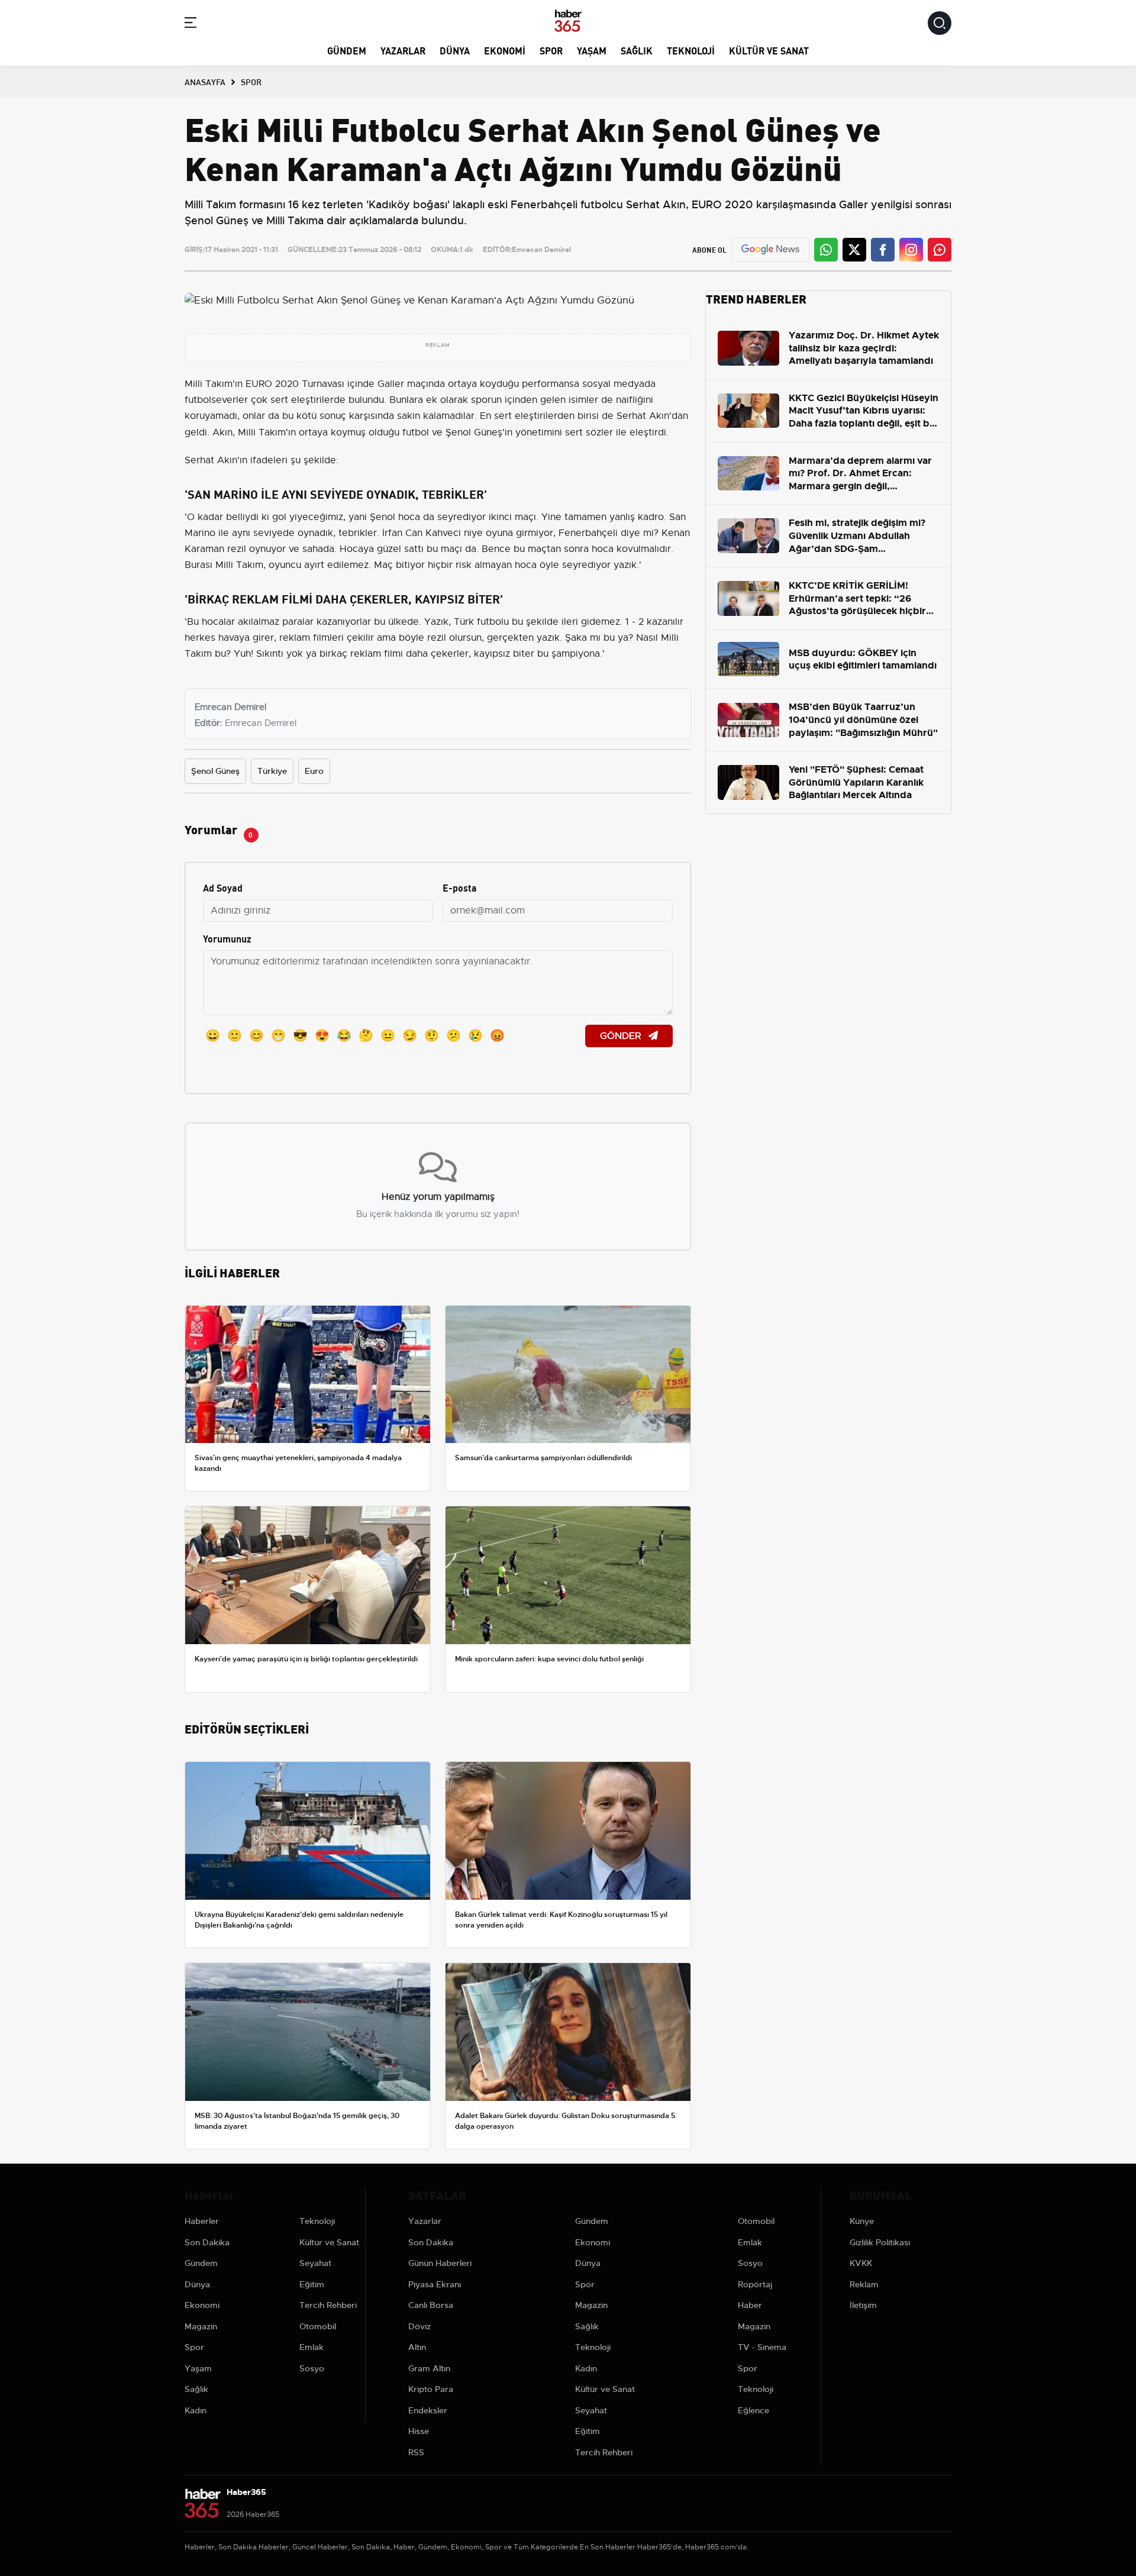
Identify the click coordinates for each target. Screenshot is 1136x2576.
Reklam (864, 2284)
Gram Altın (429, 2368)
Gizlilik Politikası (880, 2242)
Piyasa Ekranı (435, 2284)
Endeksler (428, 2410)
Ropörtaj (755, 2284)
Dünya (455, 50)
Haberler (202, 2221)
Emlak (312, 2347)
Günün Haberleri (440, 2263)
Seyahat (315, 2263)
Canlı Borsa (431, 2305)
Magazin (201, 2326)
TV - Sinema (762, 2347)
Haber (750, 2305)
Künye (862, 2221)
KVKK (861, 2263)
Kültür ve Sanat (769, 50)
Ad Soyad (223, 887)
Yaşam (592, 50)
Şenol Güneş (215, 771)
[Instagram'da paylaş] (911, 250)
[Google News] (770, 249)
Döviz (419, 2326)
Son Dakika (207, 2242)
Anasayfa (205, 82)
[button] (191, 25)
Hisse (419, 2431)
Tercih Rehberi (328, 2305)
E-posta (460, 887)
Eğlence (753, 2410)
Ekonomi (505, 50)
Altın (417, 2347)
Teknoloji (691, 50)
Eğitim (312, 2284)
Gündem (347, 50)
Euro (314, 771)
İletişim (863, 2305)
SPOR (251, 82)
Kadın (196, 2410)
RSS (416, 2452)
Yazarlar (403, 50)
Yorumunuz (227, 938)
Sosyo (312, 2368)
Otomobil (318, 2326)
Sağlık (637, 50)
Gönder (622, 1036)
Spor (551, 50)
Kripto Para (431, 2389)
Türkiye (272, 771)
